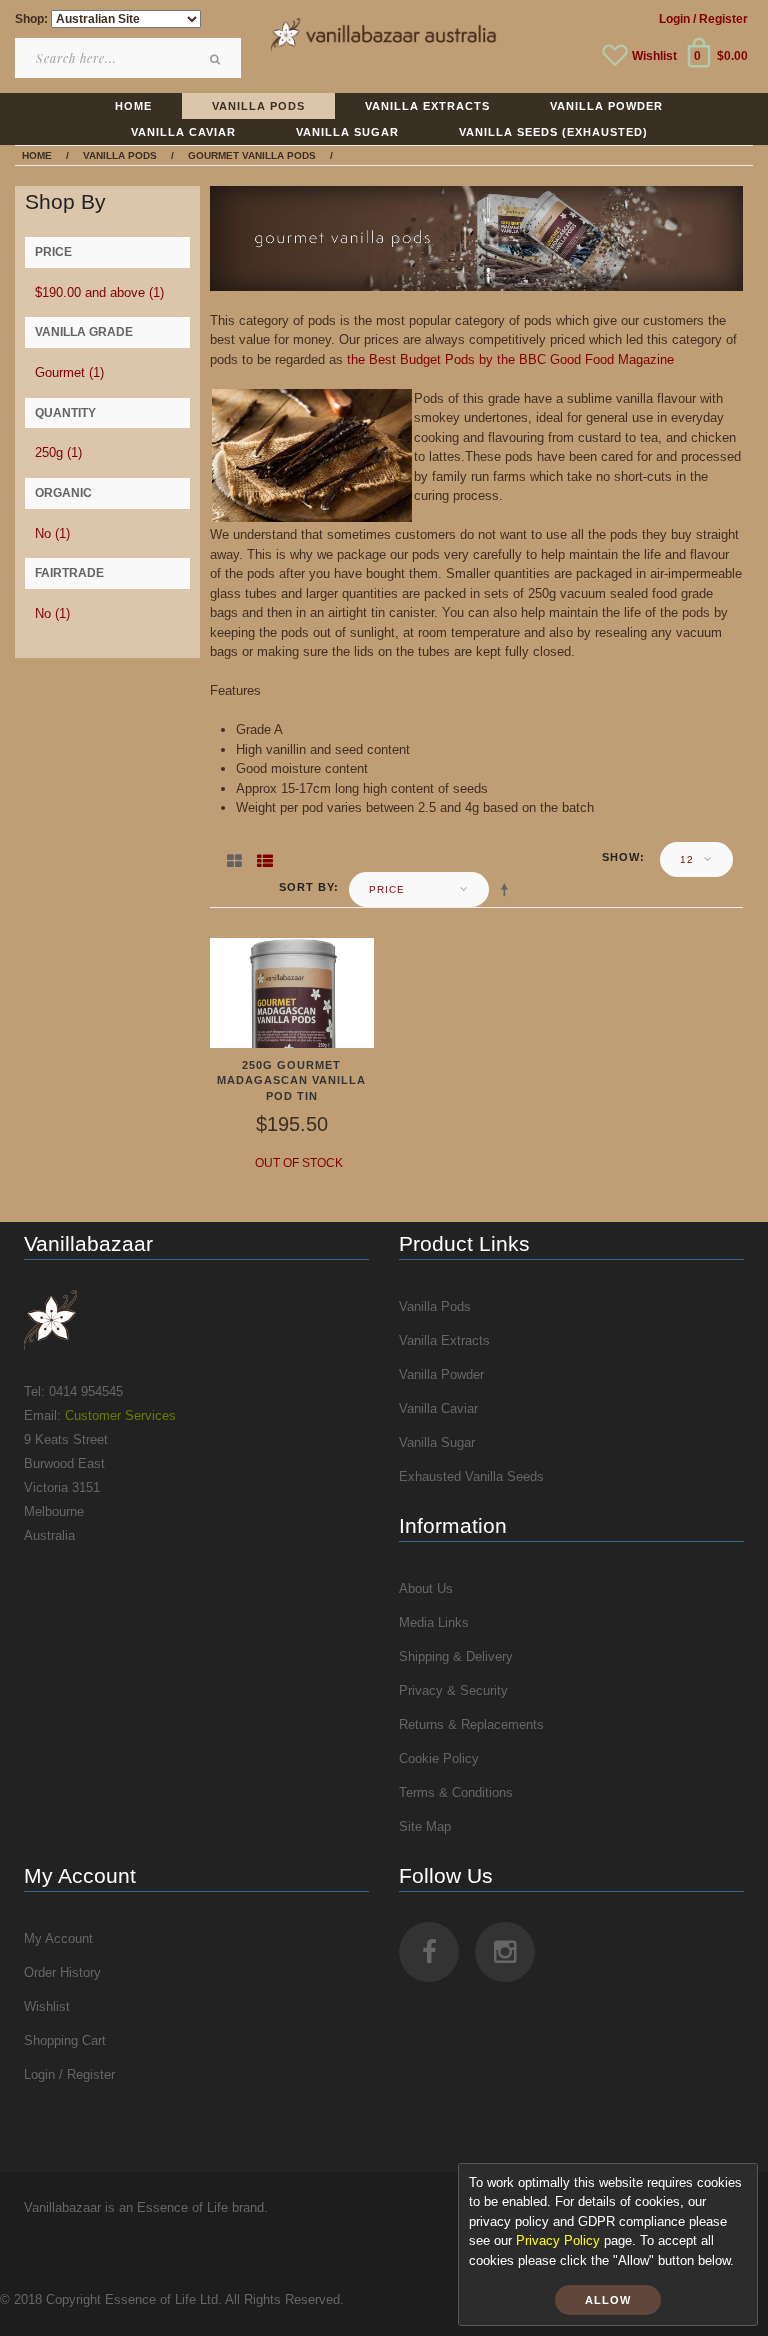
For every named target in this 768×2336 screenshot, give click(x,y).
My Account (58, 1938)
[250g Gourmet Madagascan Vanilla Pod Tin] (292, 991)
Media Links (434, 1622)
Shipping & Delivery (456, 1656)
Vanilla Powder (441, 1374)
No (52, 533)
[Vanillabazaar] (196, 1320)
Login (674, 19)
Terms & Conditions (456, 1792)
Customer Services (120, 1415)
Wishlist (654, 56)
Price (387, 889)
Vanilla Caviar (438, 1408)
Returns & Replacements (471, 1724)
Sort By (306, 887)
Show (621, 857)
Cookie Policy (439, 1758)
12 (687, 859)
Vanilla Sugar (437, 1442)
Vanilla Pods (435, 1306)
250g (58, 452)
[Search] (216, 59)
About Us (426, 1588)
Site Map (425, 1826)
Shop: (31, 19)
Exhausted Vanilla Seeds (471, 1476)
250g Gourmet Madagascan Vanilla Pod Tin (291, 1080)
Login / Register (69, 2074)
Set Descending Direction (508, 889)
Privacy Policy (558, 2240)
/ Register (720, 19)
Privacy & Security (453, 1690)
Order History (62, 1972)
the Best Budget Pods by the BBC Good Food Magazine (510, 359)
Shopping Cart (65, 2040)
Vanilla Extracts (444, 1340)
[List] (265, 857)
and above (99, 292)
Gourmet (69, 372)
